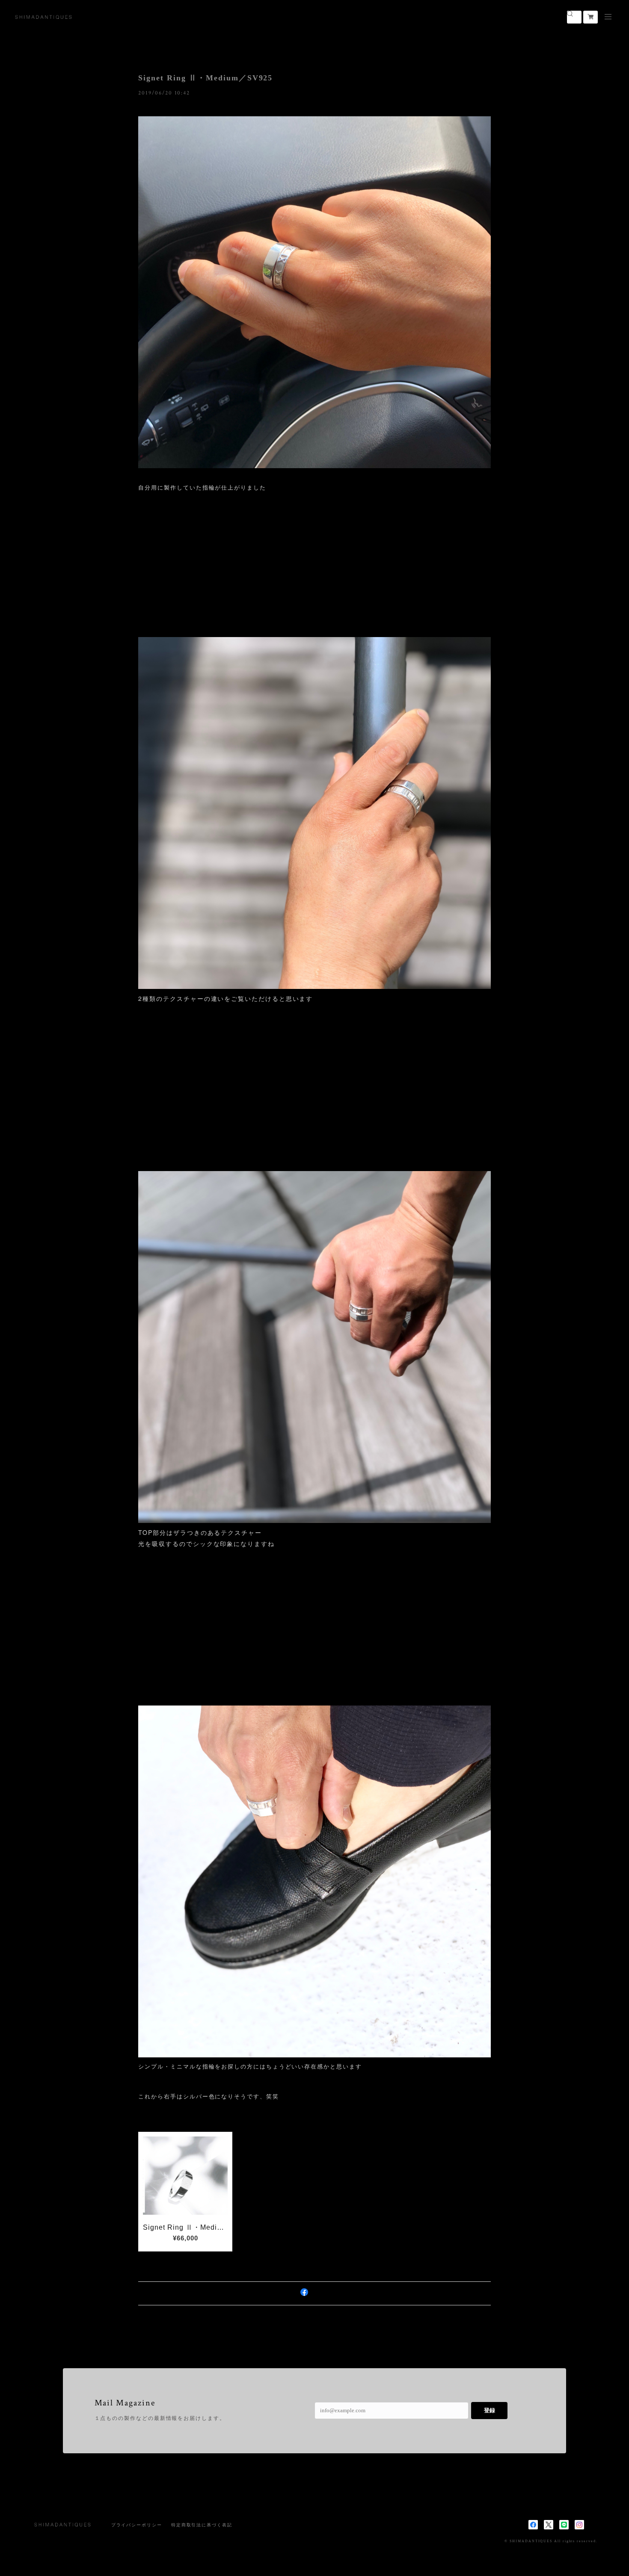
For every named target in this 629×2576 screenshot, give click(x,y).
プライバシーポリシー (137, 2525)
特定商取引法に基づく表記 (202, 2525)
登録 (490, 2410)
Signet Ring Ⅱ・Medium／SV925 (205, 78)
